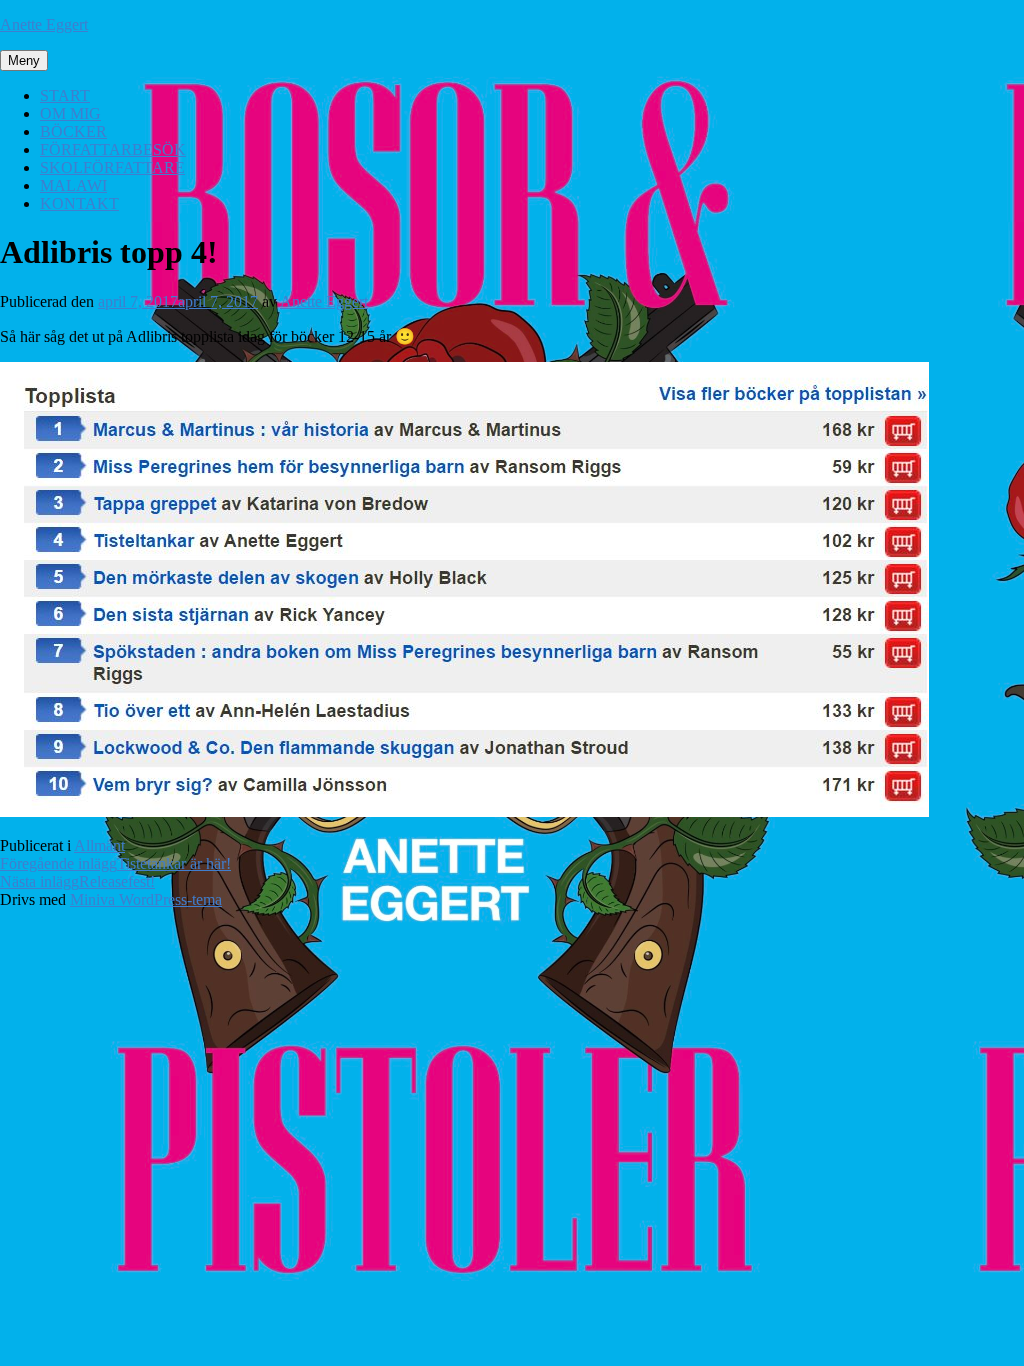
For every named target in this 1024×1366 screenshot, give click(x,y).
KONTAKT (79, 203)
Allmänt (99, 845)
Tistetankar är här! (115, 863)
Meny (24, 60)
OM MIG (70, 113)
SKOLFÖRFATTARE (112, 167)
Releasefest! (77, 881)
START (65, 95)
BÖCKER (73, 131)
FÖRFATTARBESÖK (113, 149)
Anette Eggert (44, 24)
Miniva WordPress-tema (146, 899)
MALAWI (73, 185)
